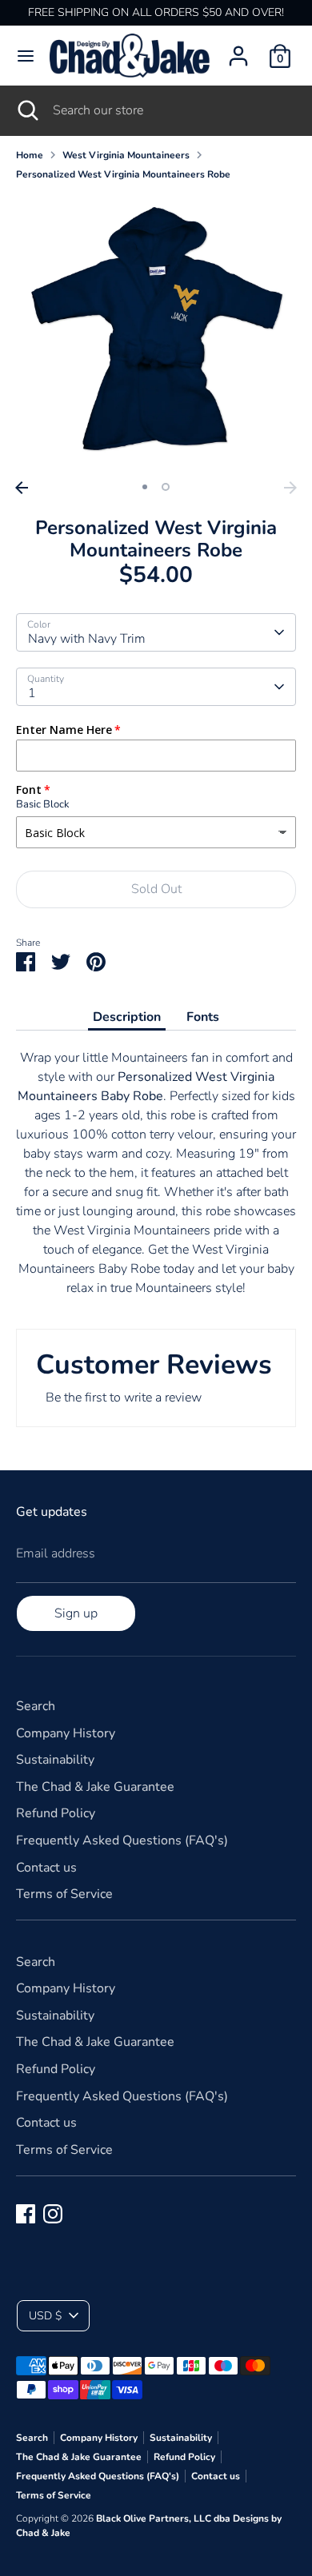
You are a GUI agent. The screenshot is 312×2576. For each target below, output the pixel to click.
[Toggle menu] (26, 56)
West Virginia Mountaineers (126, 155)
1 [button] (145, 487)
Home (30, 155)
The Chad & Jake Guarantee (95, 1787)
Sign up (76, 1613)
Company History (66, 1733)
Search (36, 1706)
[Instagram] (53, 2214)
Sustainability (55, 1760)
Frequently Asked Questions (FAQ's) (122, 1840)
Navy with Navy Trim (87, 639)
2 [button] (166, 487)
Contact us (46, 1868)
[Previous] (22, 488)
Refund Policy (56, 1813)
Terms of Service (64, 1894)
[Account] (238, 50)
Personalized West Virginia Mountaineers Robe (123, 174)
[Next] (290, 488)
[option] (156, 333)
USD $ (45, 2316)
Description (127, 1017)
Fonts (203, 1017)
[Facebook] (26, 2214)
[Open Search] (26, 110)
